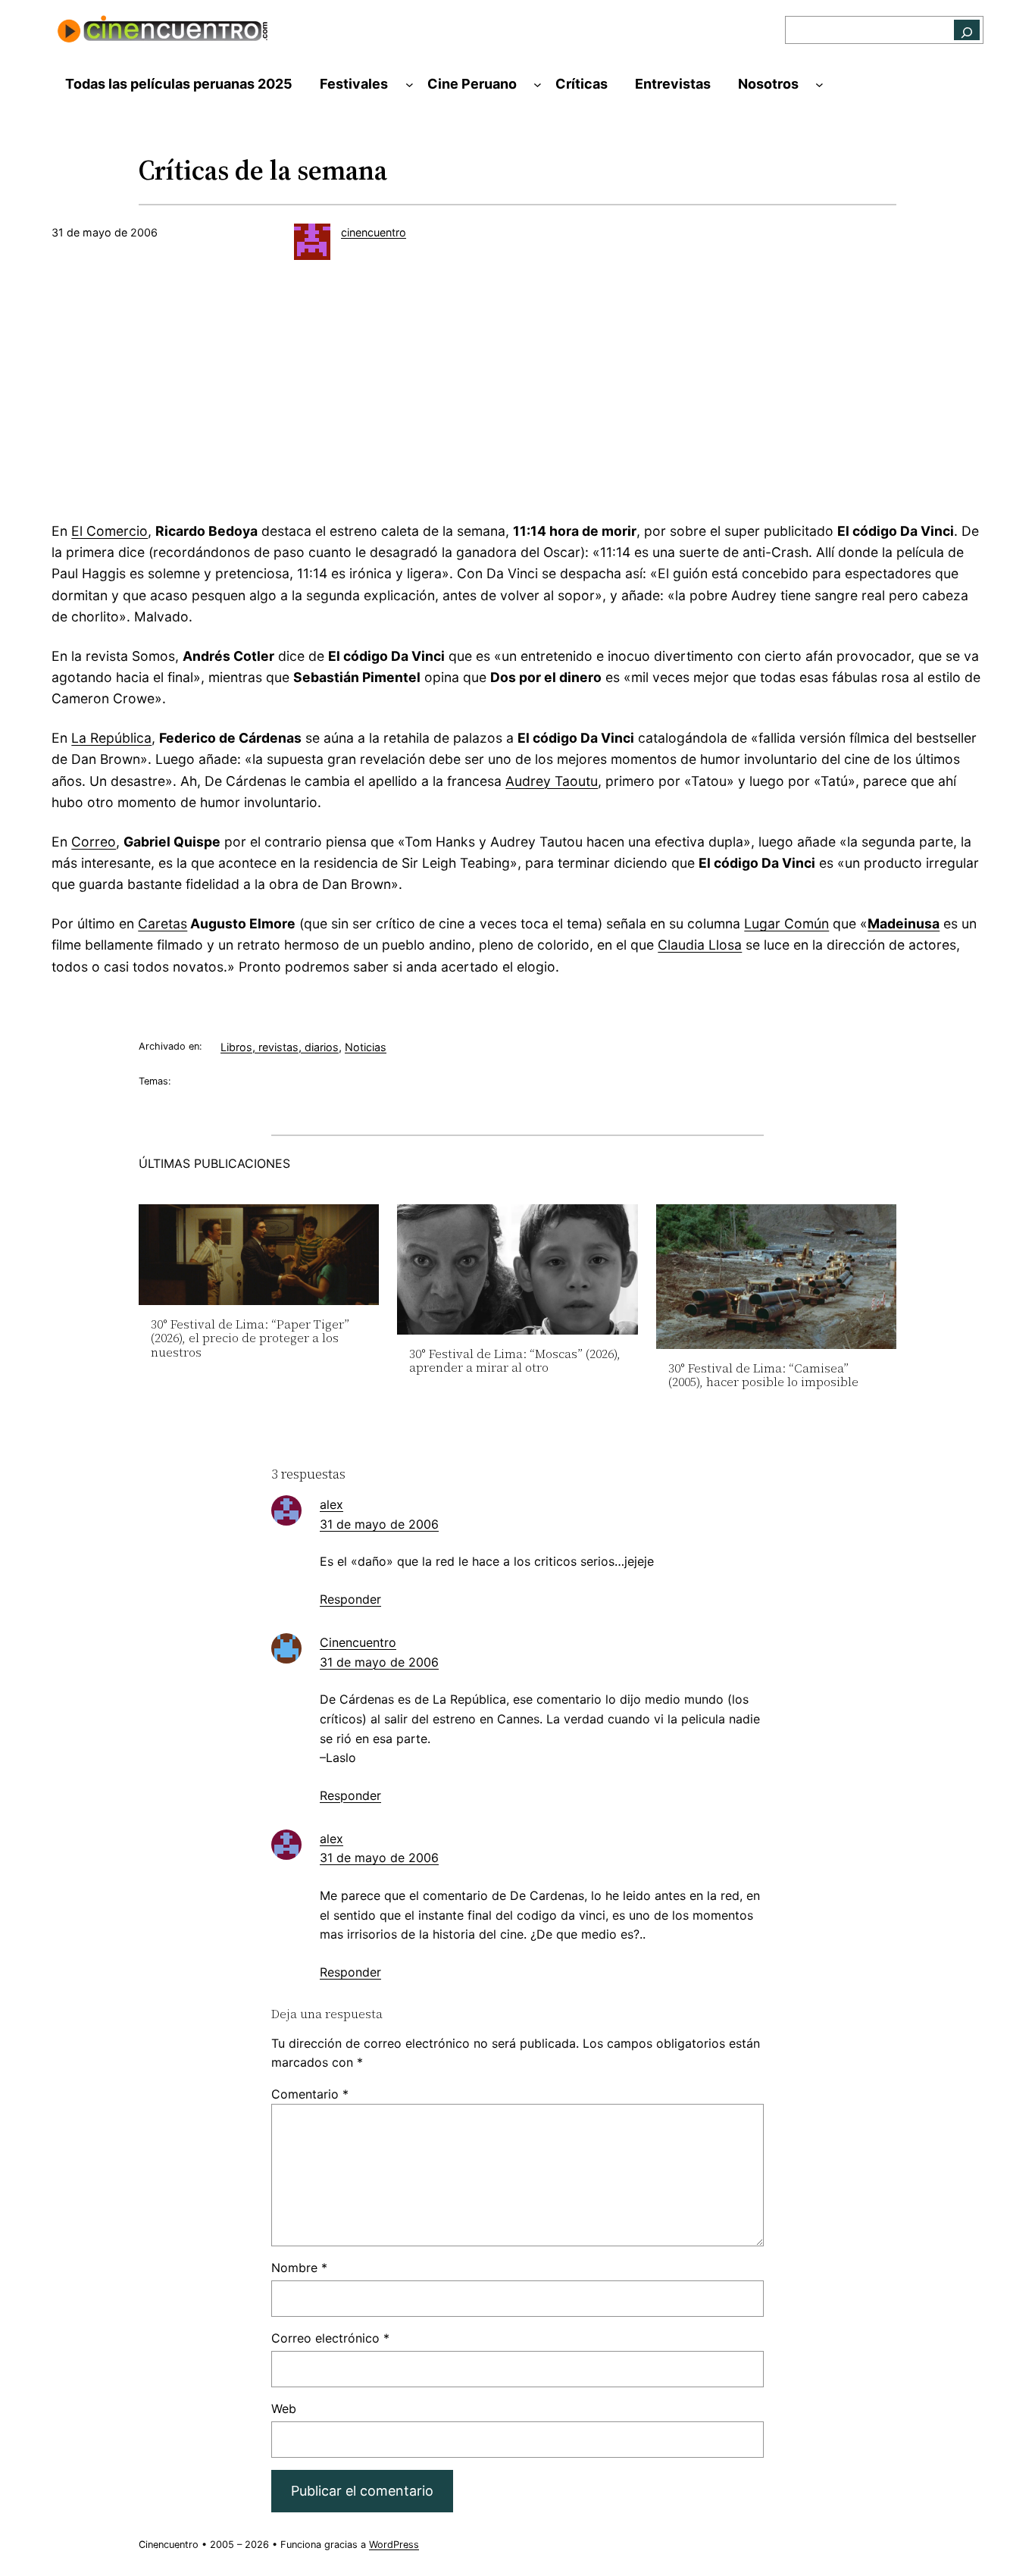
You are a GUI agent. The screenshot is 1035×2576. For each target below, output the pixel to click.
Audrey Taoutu (552, 781)
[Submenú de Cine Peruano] (538, 85)
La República (111, 738)
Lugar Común (786, 923)
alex (331, 1504)
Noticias (366, 1047)
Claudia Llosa (700, 945)
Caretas (163, 923)
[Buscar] (967, 30)
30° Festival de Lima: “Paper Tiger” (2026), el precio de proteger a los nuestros (250, 1338)
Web (284, 2409)
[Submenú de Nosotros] (819, 85)
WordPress (394, 2545)
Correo (94, 842)
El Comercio (109, 531)
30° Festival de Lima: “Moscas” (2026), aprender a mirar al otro (515, 1361)
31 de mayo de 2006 (379, 1524)
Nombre (299, 2268)
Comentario (310, 2094)
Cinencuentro (358, 1642)
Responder (350, 1599)
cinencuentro (374, 232)
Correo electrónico (330, 2338)
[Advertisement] (517, 396)
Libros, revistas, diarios (280, 1047)
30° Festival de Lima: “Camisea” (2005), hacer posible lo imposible (763, 1375)
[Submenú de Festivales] (410, 85)
